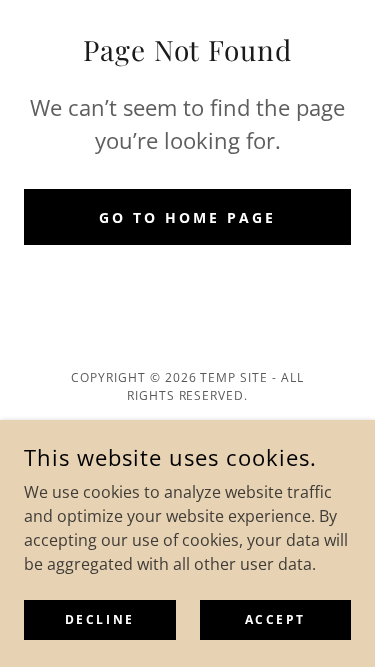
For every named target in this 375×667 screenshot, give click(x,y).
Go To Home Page (187, 217)
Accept (275, 619)
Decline (100, 619)
